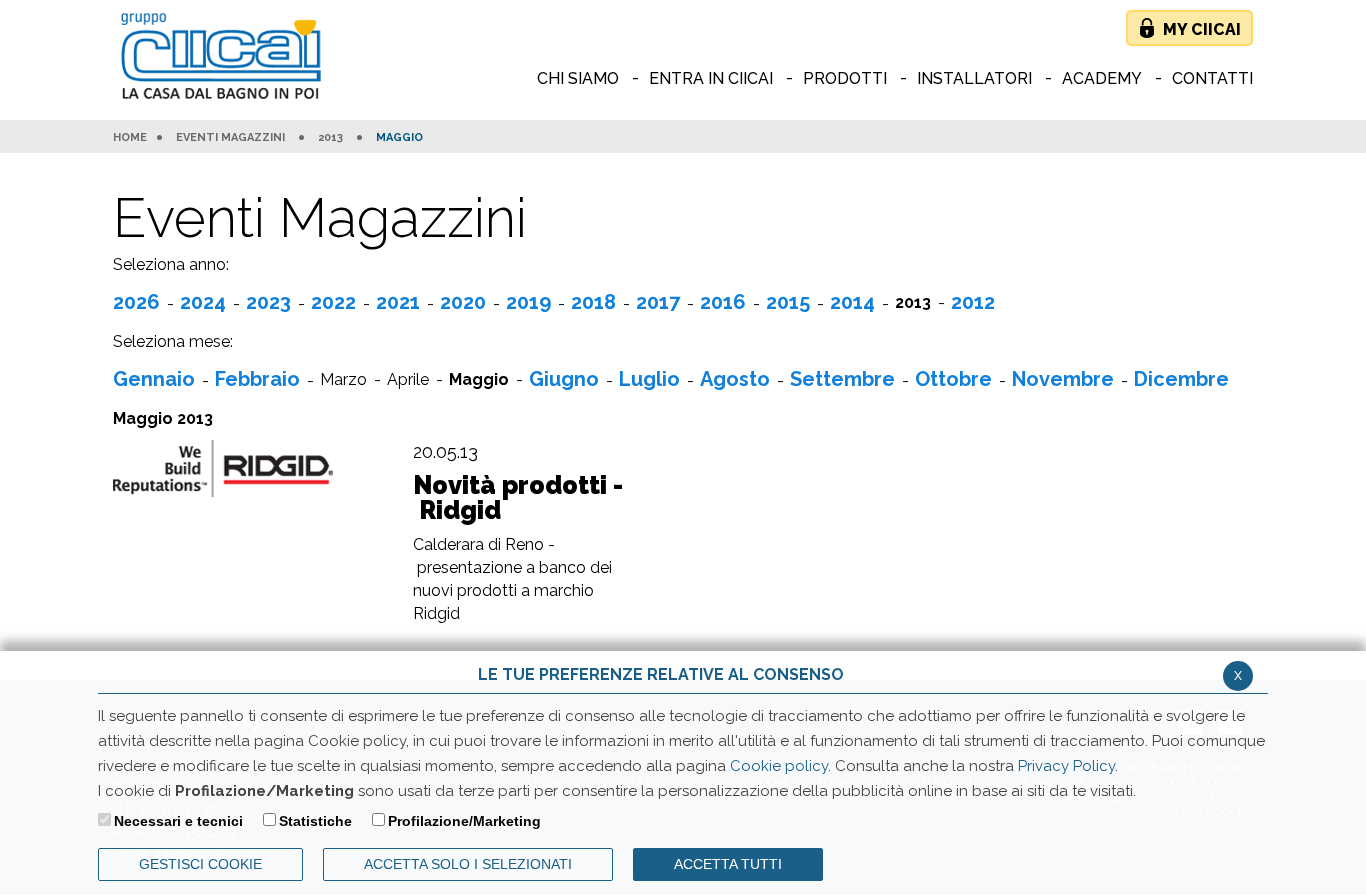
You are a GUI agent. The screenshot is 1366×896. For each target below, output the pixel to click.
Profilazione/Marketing (464, 821)
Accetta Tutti (728, 864)
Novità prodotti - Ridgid (518, 498)
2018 (593, 302)
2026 (136, 302)
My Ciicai (1202, 29)
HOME (130, 138)
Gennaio (154, 379)
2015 (788, 302)
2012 (973, 302)
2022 (333, 302)
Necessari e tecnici (178, 821)
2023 (268, 302)
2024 (203, 302)
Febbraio (257, 379)
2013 (330, 138)
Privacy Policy (1066, 766)
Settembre (842, 379)
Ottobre (953, 379)
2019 (528, 302)
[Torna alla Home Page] (225, 57)
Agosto (735, 379)
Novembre (1063, 379)
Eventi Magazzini (230, 138)
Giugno (564, 379)
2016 (723, 302)
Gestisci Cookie (200, 864)
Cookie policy (779, 766)
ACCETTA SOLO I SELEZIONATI (468, 864)
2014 (852, 302)
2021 (398, 302)
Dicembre (1181, 379)
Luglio (649, 379)
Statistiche (315, 821)
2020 (463, 302)
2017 (658, 302)
